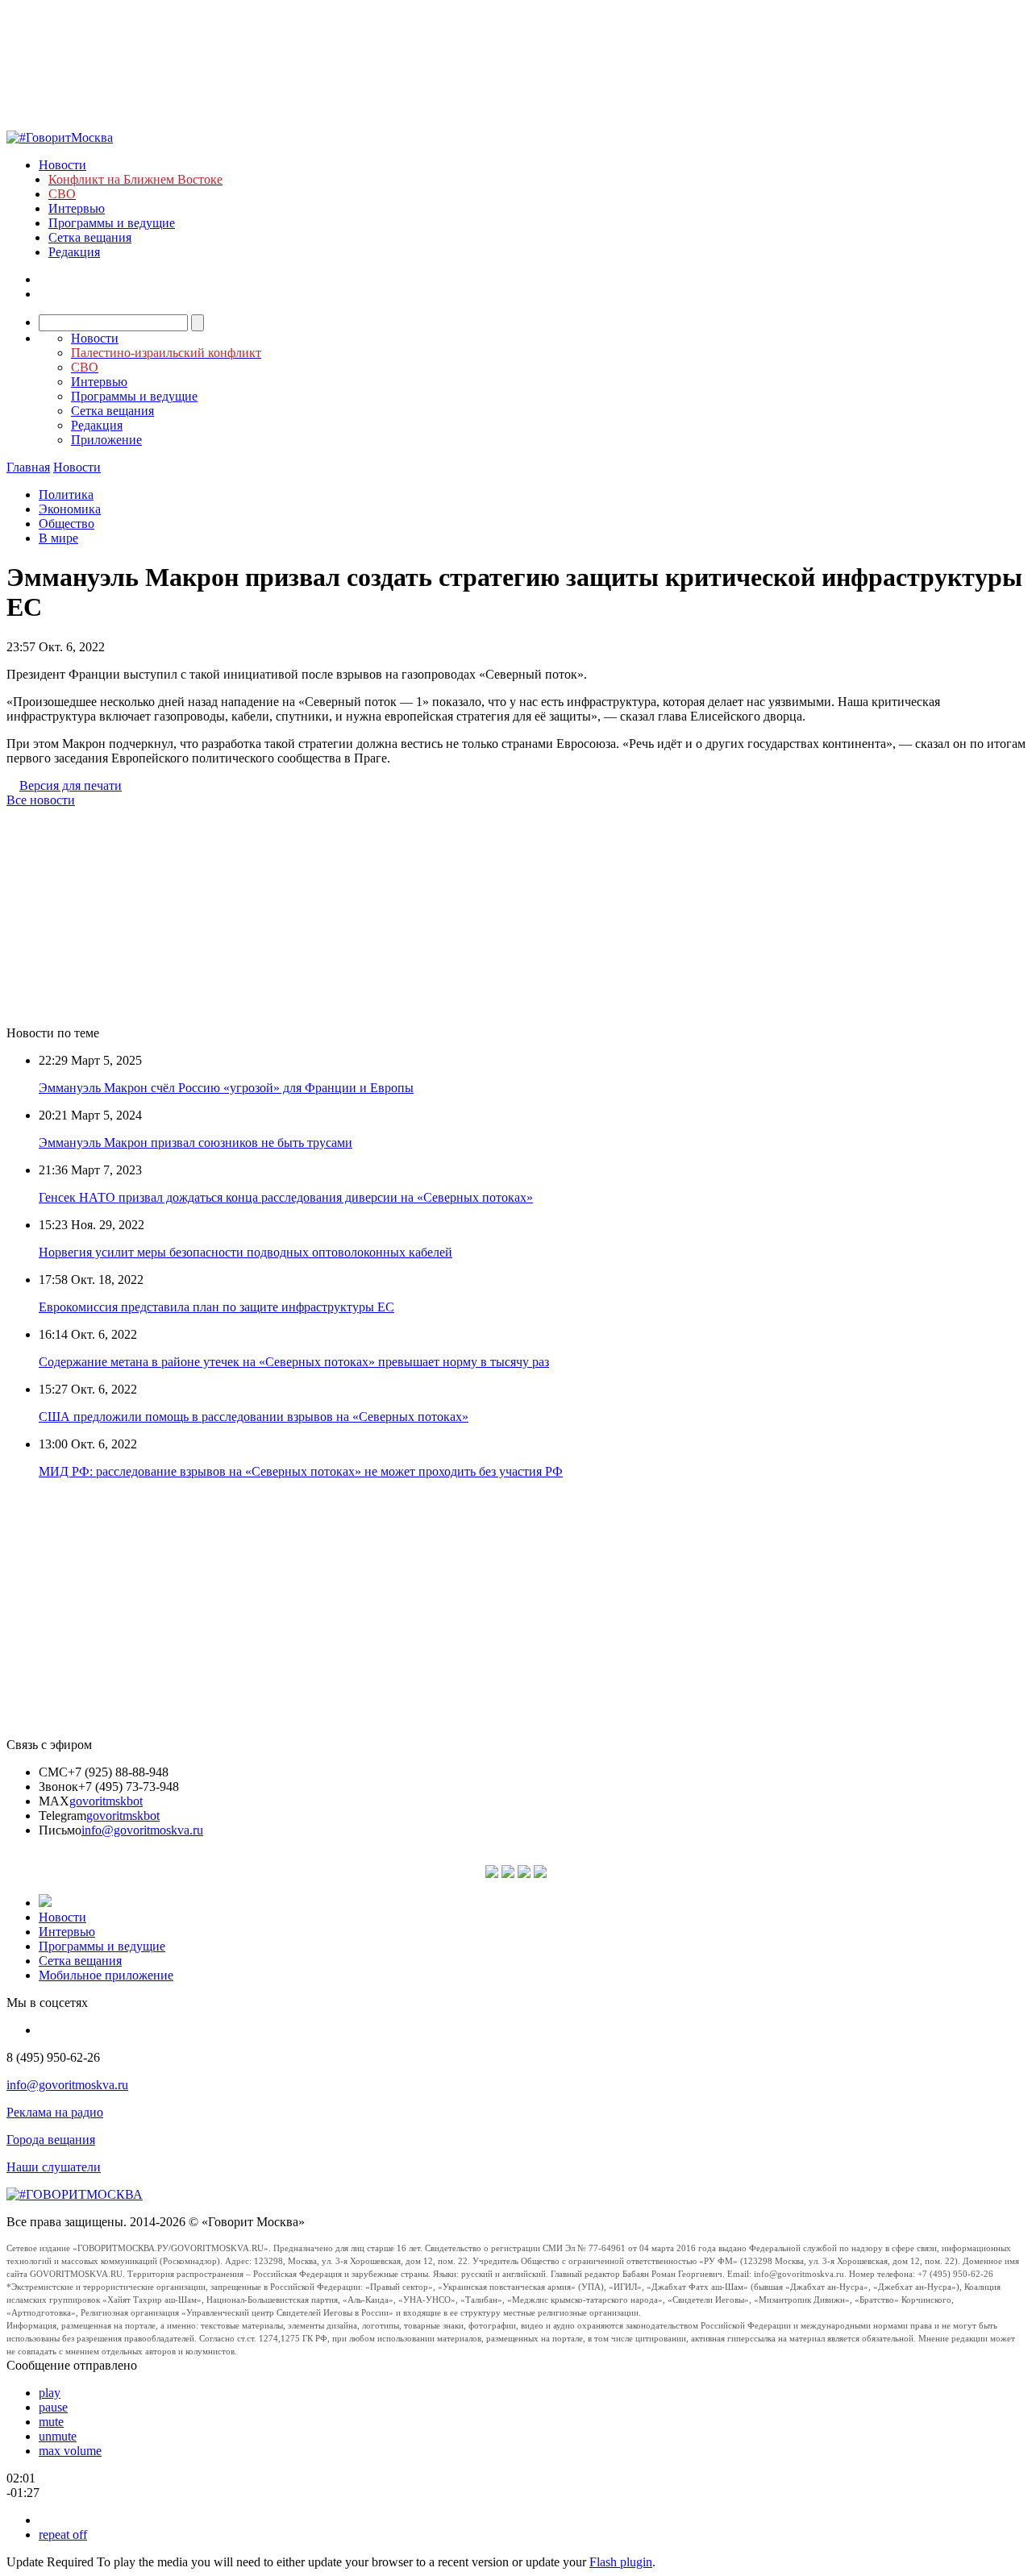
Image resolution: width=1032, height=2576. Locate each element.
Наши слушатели (54, 2167)
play (50, 2393)
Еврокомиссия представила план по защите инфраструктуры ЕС (216, 1307)
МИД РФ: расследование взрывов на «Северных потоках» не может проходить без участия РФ (301, 1471)
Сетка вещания (90, 237)
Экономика (70, 509)
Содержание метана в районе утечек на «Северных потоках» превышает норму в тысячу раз (294, 1362)
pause (53, 2407)
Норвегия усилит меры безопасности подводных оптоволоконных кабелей (246, 1252)
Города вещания (51, 2140)
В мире (58, 538)
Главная (28, 467)
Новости (62, 165)
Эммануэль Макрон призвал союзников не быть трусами (196, 1143)
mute (51, 2422)
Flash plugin (621, 2562)
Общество (67, 524)
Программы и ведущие (112, 223)
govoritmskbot (106, 1801)
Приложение (106, 440)
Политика (66, 494)
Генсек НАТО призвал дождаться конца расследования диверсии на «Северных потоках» (286, 1197)
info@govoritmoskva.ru (142, 1830)
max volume (70, 2451)
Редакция (74, 252)
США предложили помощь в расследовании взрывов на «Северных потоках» (254, 1417)
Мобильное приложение (106, 1975)
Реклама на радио (55, 2112)
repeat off (63, 2534)
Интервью (77, 208)
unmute (58, 2436)
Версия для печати (71, 785)
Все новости (41, 800)
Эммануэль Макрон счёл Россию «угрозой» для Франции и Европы (226, 1088)
